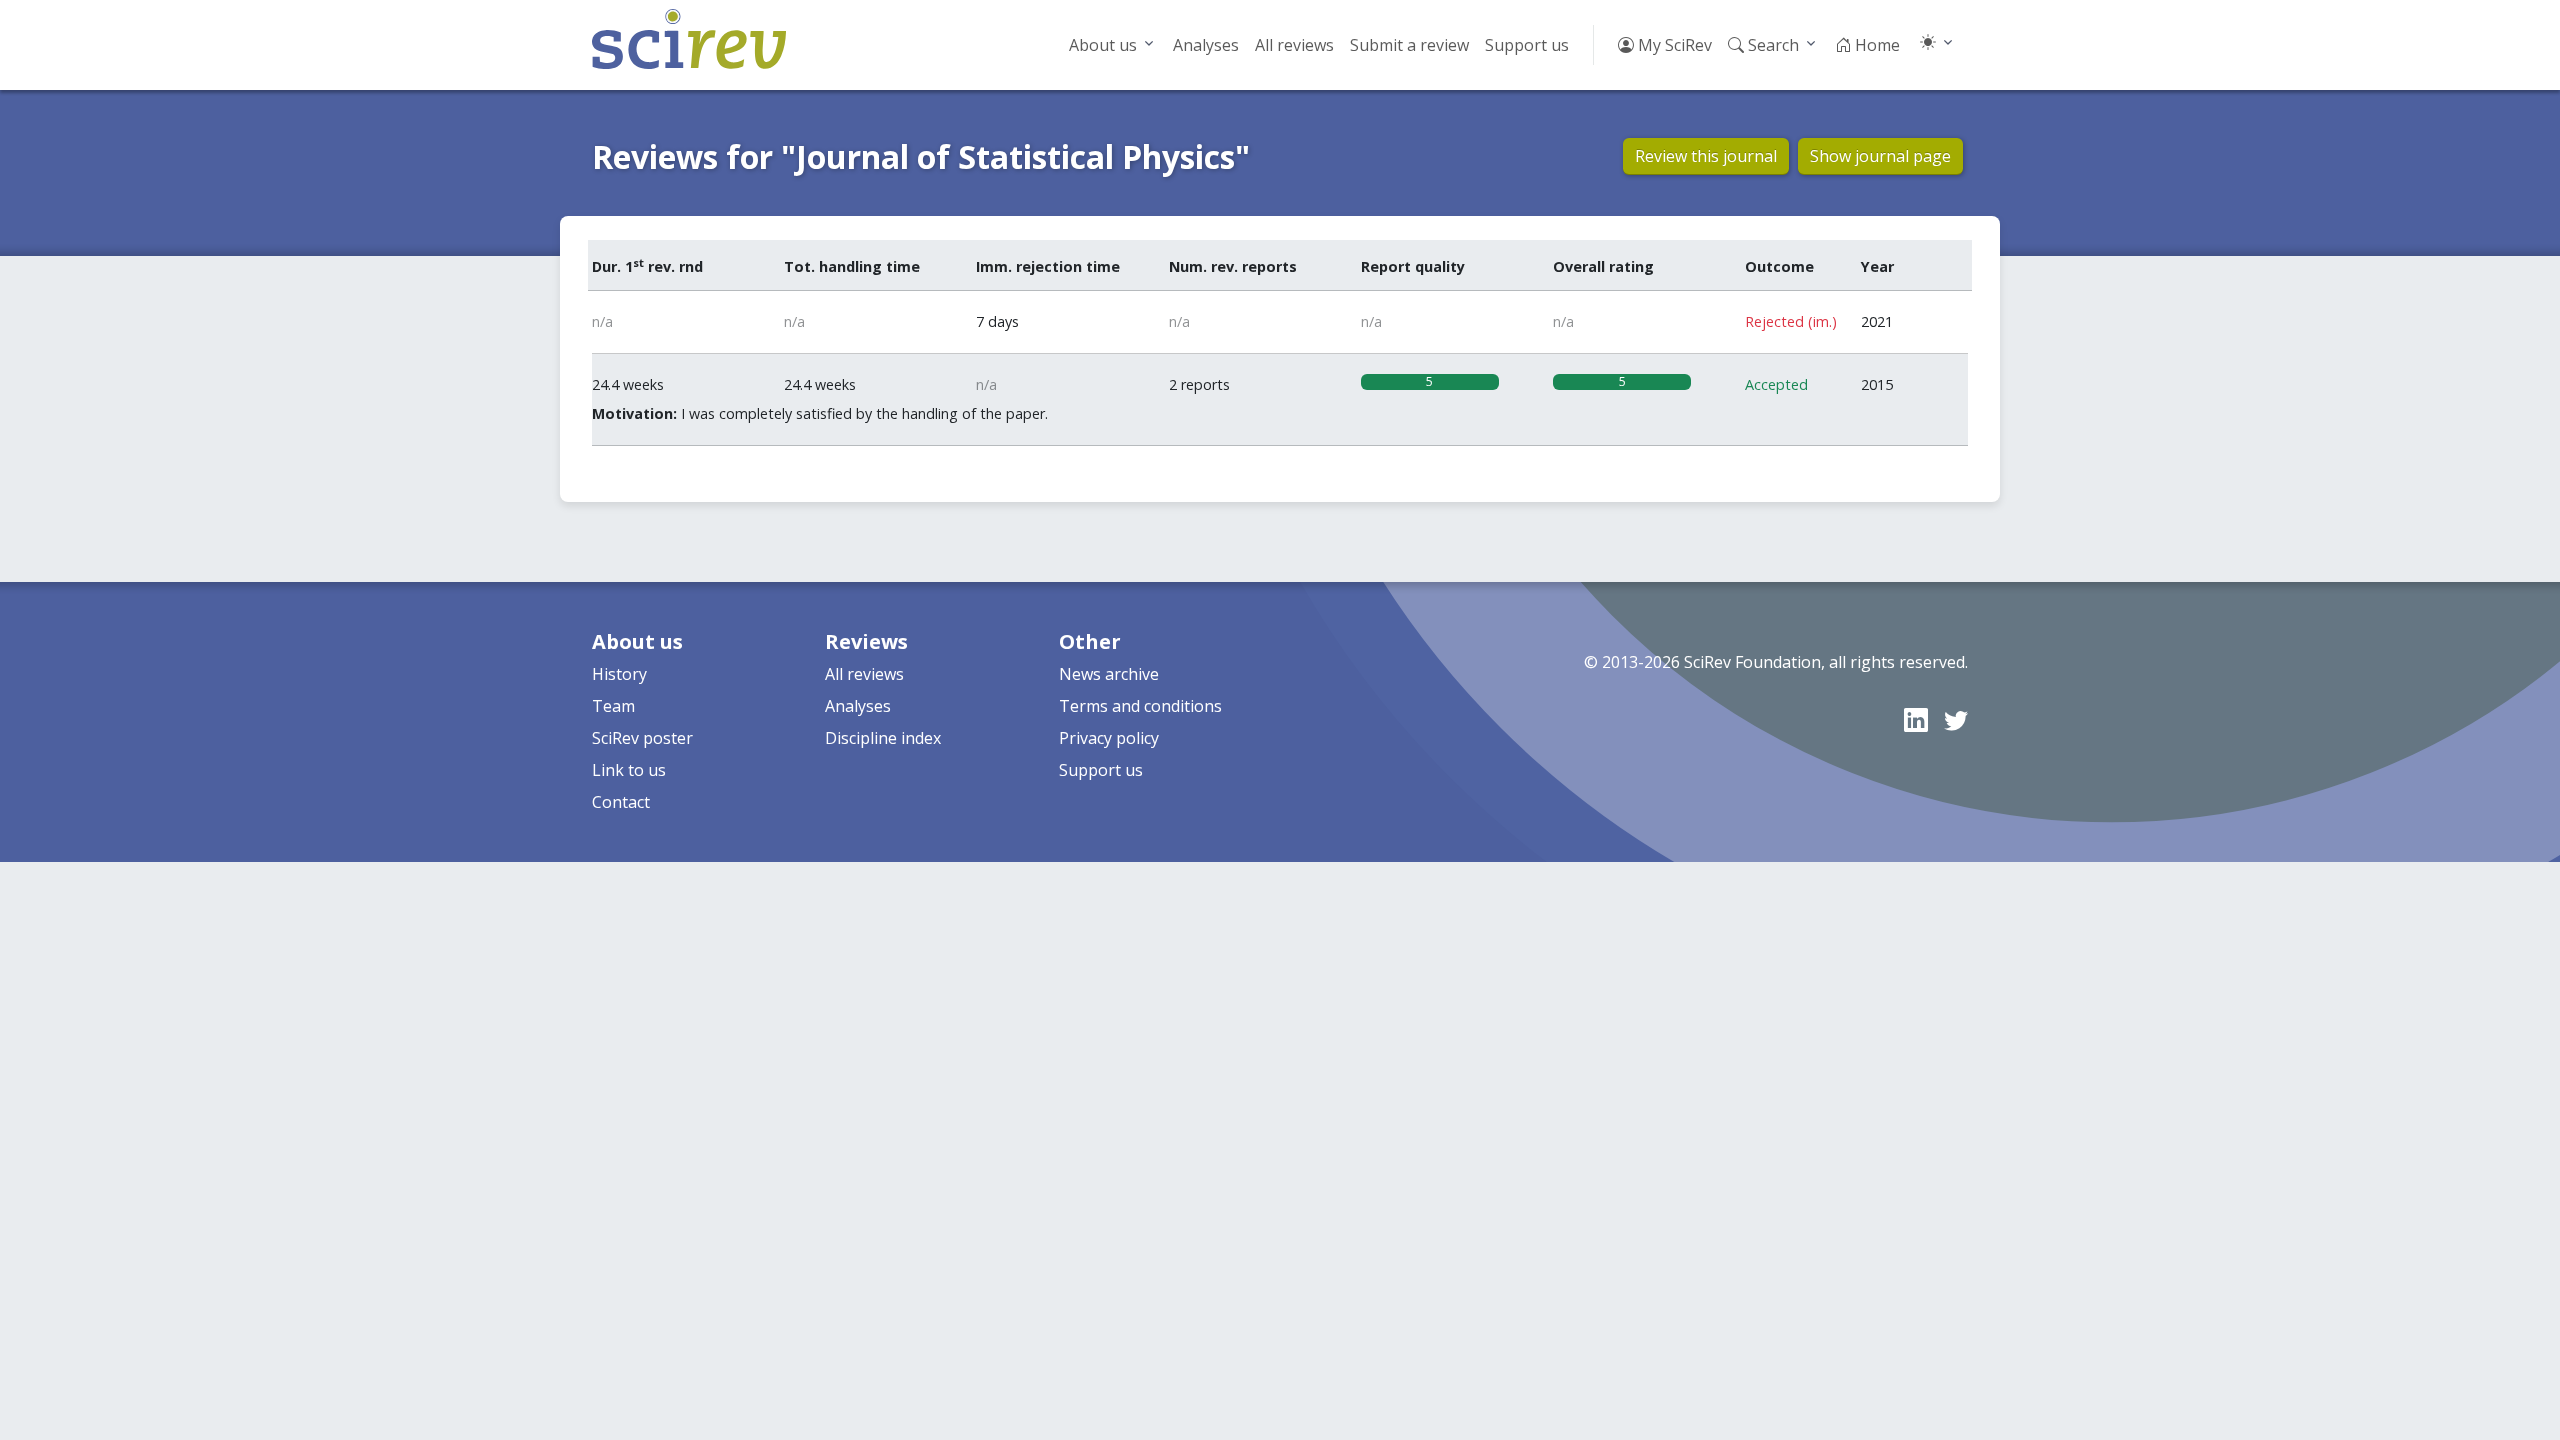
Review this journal (1706, 156)
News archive (1109, 674)
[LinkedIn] (1916, 719)
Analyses (1206, 45)
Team (613, 706)
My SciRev (1673, 45)
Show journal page (1880, 156)
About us (1103, 45)
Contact (621, 802)
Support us (1527, 45)
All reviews (1294, 45)
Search (1771, 45)
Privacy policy (1109, 738)
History (619, 674)
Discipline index (883, 738)
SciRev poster (642, 738)
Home (1875, 45)
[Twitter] (1956, 719)
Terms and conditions (1140, 706)
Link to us (629, 770)
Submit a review (1409, 45)
